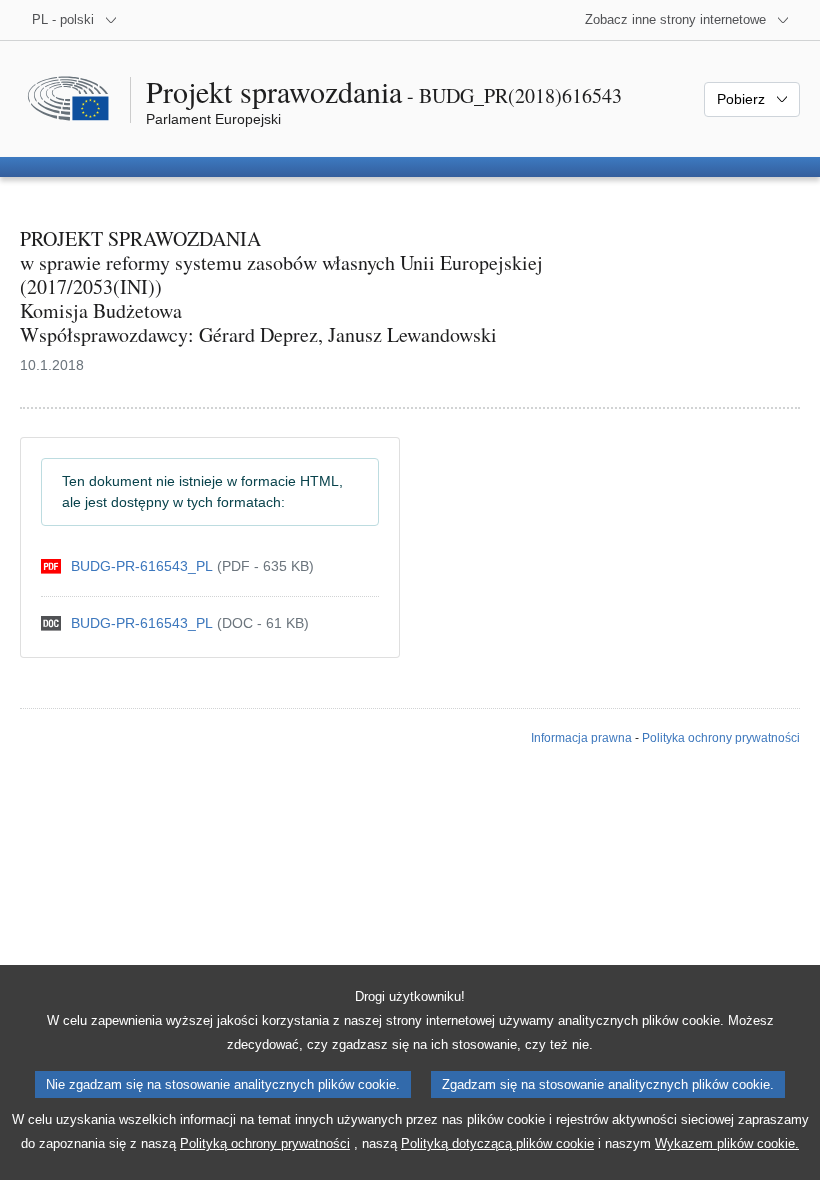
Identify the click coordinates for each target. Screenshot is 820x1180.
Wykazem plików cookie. (727, 1143)
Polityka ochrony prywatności (721, 738)
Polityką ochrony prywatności (265, 1143)
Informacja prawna (581, 738)
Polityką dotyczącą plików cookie (497, 1143)
